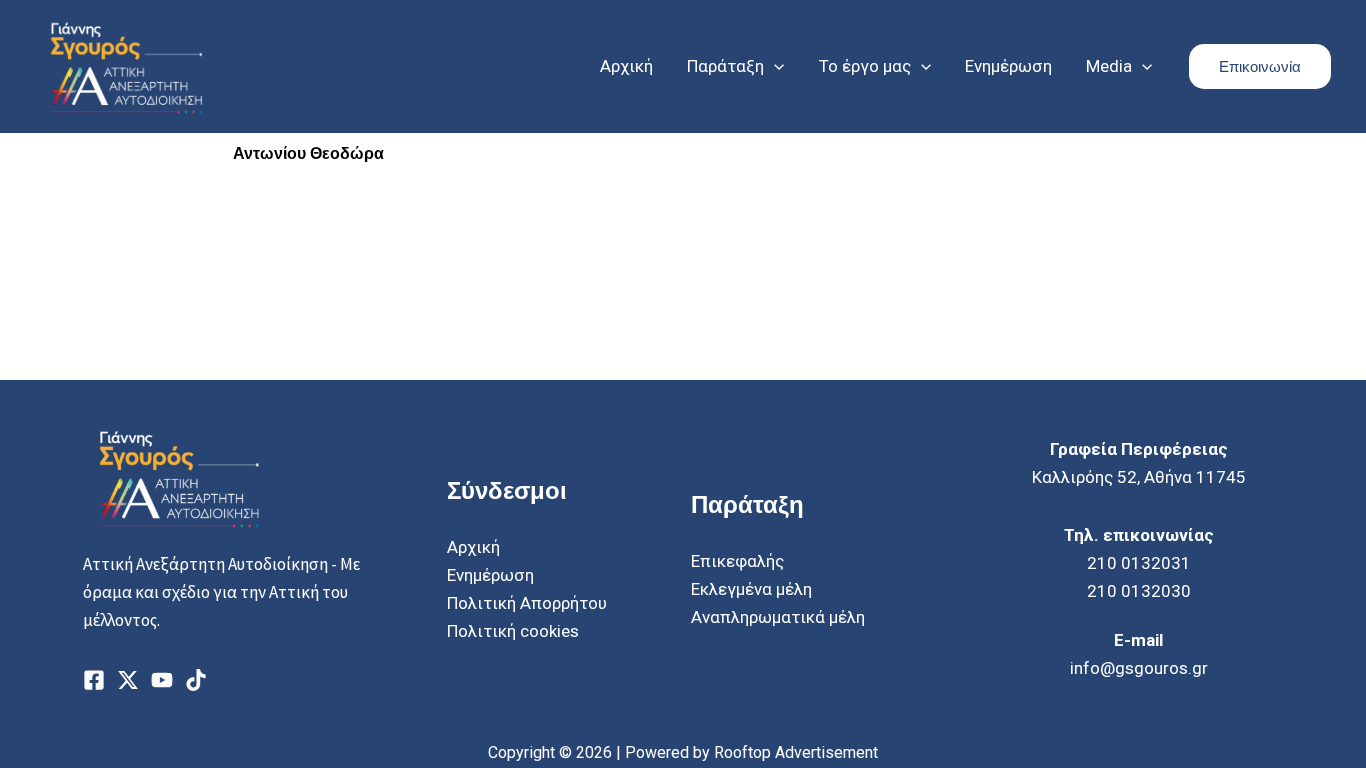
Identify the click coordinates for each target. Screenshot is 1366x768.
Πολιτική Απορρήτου (527, 603)
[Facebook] (94, 680)
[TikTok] (196, 680)
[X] (128, 680)
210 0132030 (1139, 591)
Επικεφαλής (737, 561)
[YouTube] (162, 680)
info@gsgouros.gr (1139, 668)
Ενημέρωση (490, 575)
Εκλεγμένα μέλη (751, 589)
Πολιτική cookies (513, 631)
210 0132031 (1139, 563)
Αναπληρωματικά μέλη (778, 617)
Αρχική (473, 547)
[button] (774, 66)
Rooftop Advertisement (796, 752)
